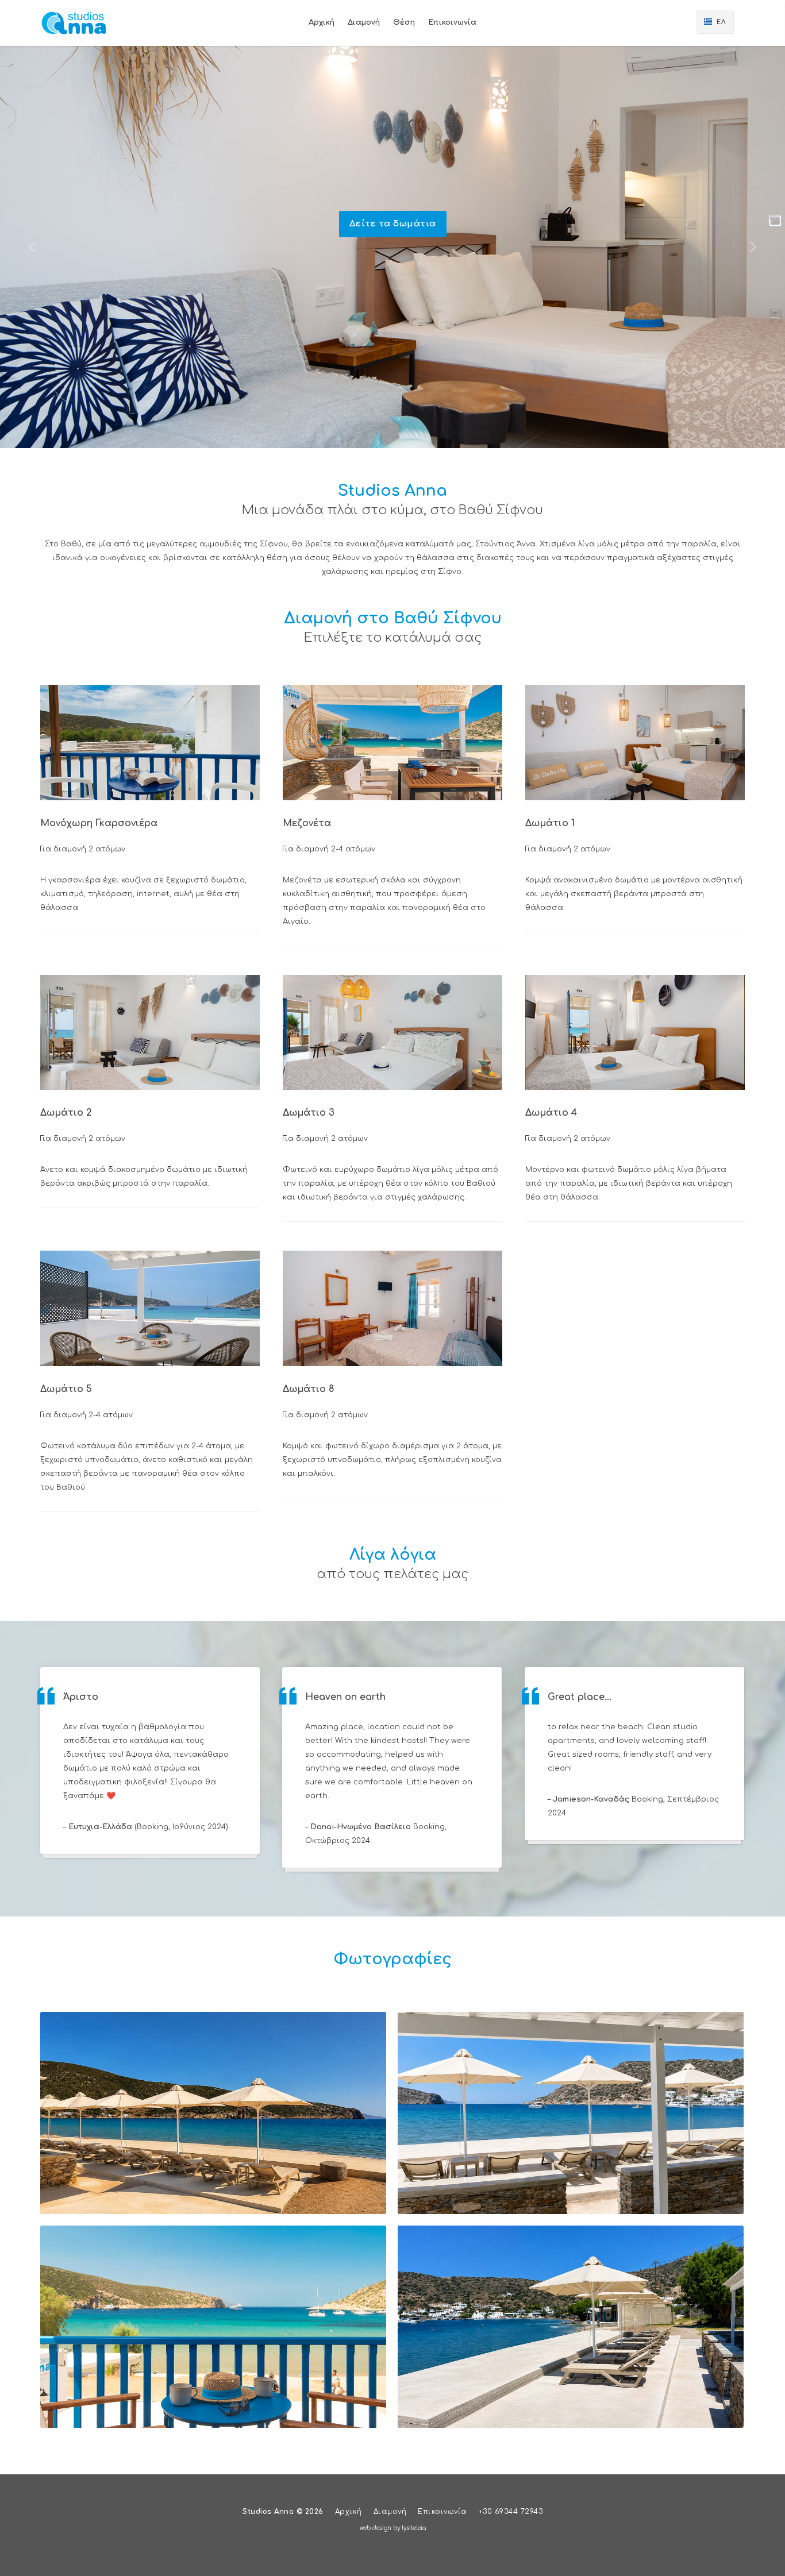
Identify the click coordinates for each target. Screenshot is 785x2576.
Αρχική (322, 22)
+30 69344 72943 (511, 2512)
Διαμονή (390, 2512)
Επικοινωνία (452, 22)
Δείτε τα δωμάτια (393, 224)
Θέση (404, 22)
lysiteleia (414, 2528)
